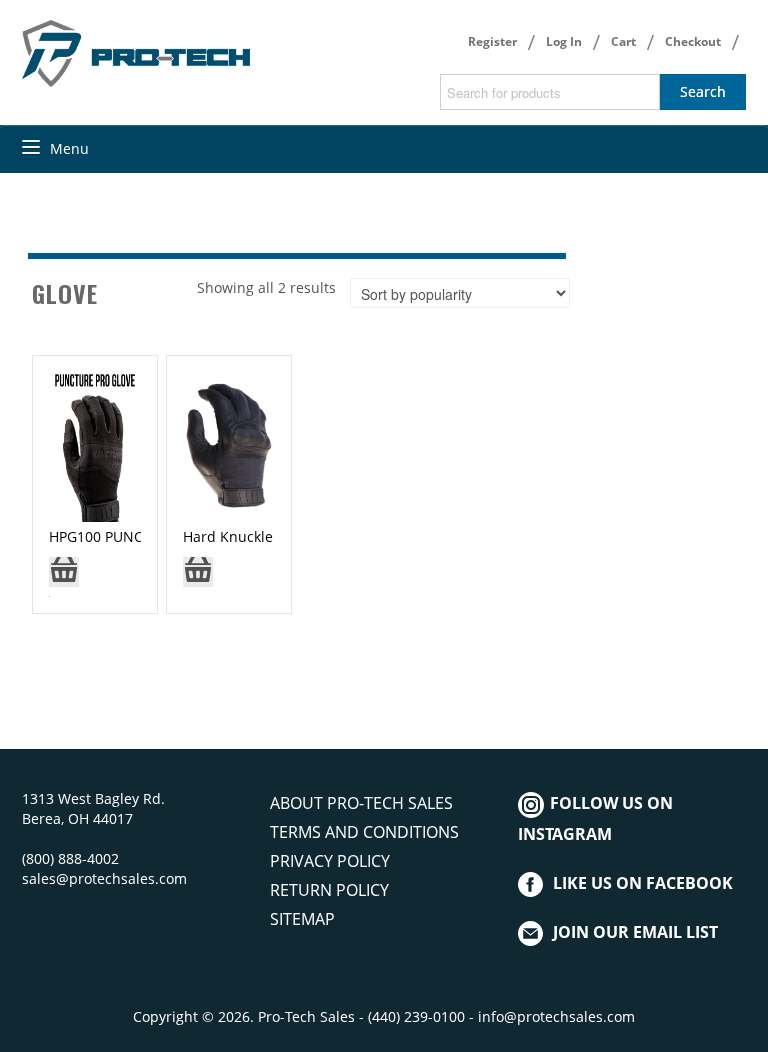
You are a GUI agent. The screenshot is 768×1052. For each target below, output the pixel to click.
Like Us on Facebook (643, 883)
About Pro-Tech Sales (361, 803)
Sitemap (302, 919)
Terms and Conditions (364, 832)
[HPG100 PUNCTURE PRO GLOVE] (95, 445)
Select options (64, 578)
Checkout (693, 41)
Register (492, 41)
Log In (564, 41)
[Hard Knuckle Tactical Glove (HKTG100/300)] (228, 445)
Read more (198, 578)
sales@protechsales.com (104, 878)
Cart (623, 41)
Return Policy (329, 890)
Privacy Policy (330, 861)
